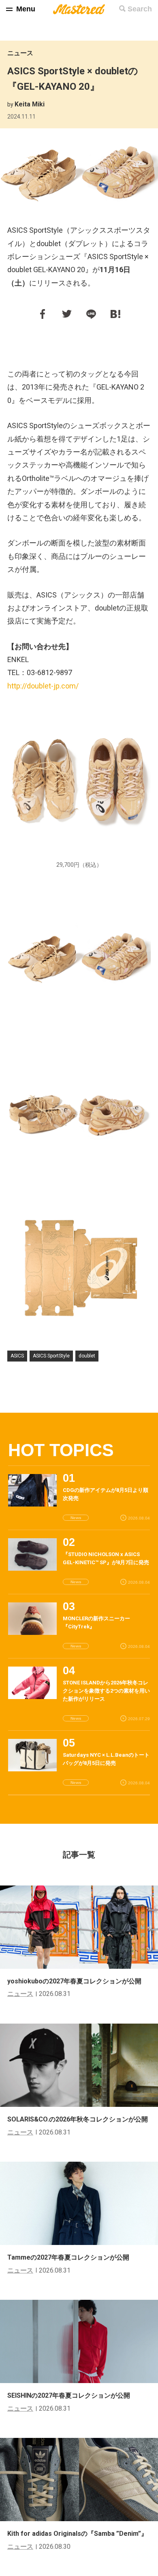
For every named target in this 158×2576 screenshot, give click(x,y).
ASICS (17, 1356)
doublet (87, 1356)
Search (140, 9)
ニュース (20, 53)
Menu (26, 9)
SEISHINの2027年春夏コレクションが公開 (69, 2395)
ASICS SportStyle (51, 1356)
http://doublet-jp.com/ (43, 686)
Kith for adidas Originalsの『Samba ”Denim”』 (77, 2534)
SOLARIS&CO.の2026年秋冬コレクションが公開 (78, 2119)
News (76, 1518)
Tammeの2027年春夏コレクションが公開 (68, 2257)
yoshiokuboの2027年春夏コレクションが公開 (74, 1981)
